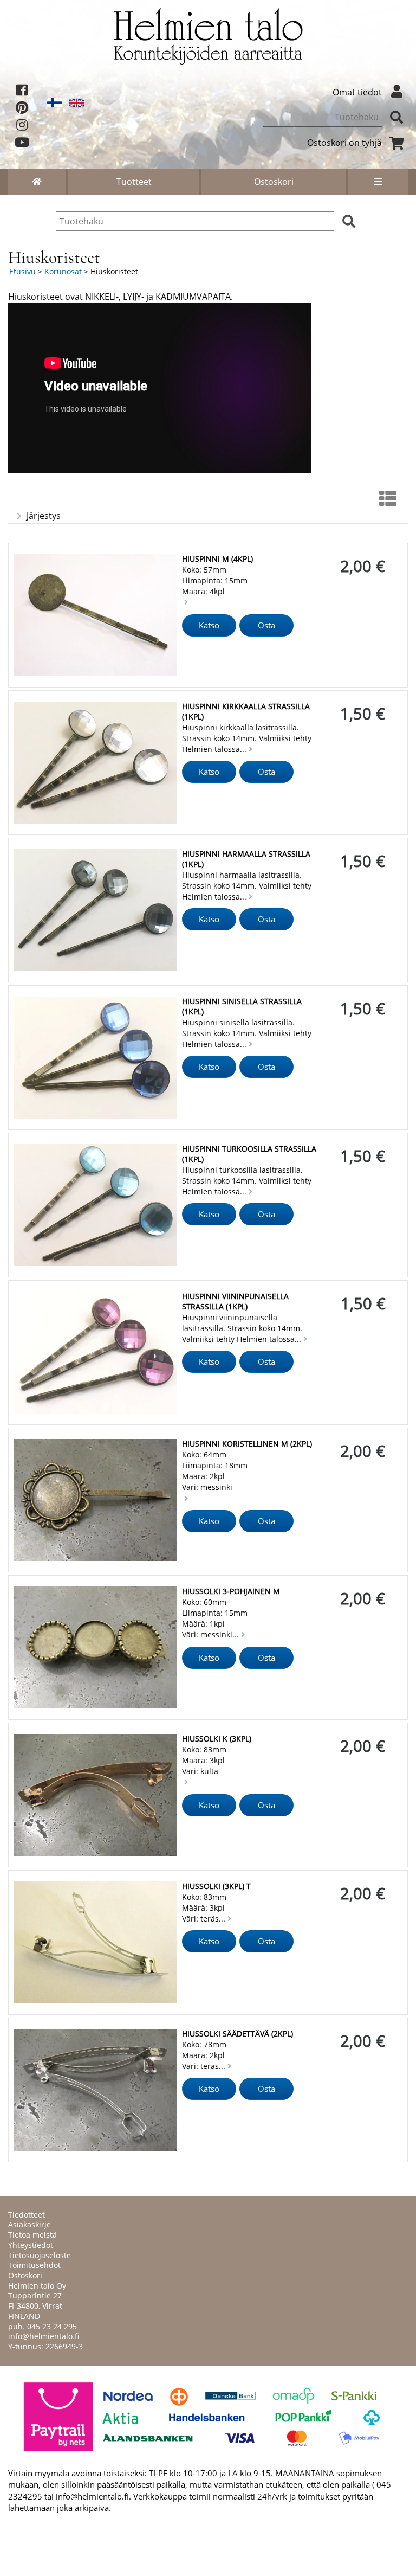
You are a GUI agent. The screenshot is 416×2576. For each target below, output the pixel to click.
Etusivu (22, 271)
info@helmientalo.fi (44, 2336)
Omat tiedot (357, 92)
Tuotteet (134, 182)
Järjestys (44, 516)
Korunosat (63, 271)
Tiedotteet (27, 2215)
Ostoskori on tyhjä (344, 143)
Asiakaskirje (30, 2224)
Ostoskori (274, 182)
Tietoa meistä (32, 2235)
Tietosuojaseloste (40, 2255)
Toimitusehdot (34, 2265)
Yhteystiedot (31, 2245)
